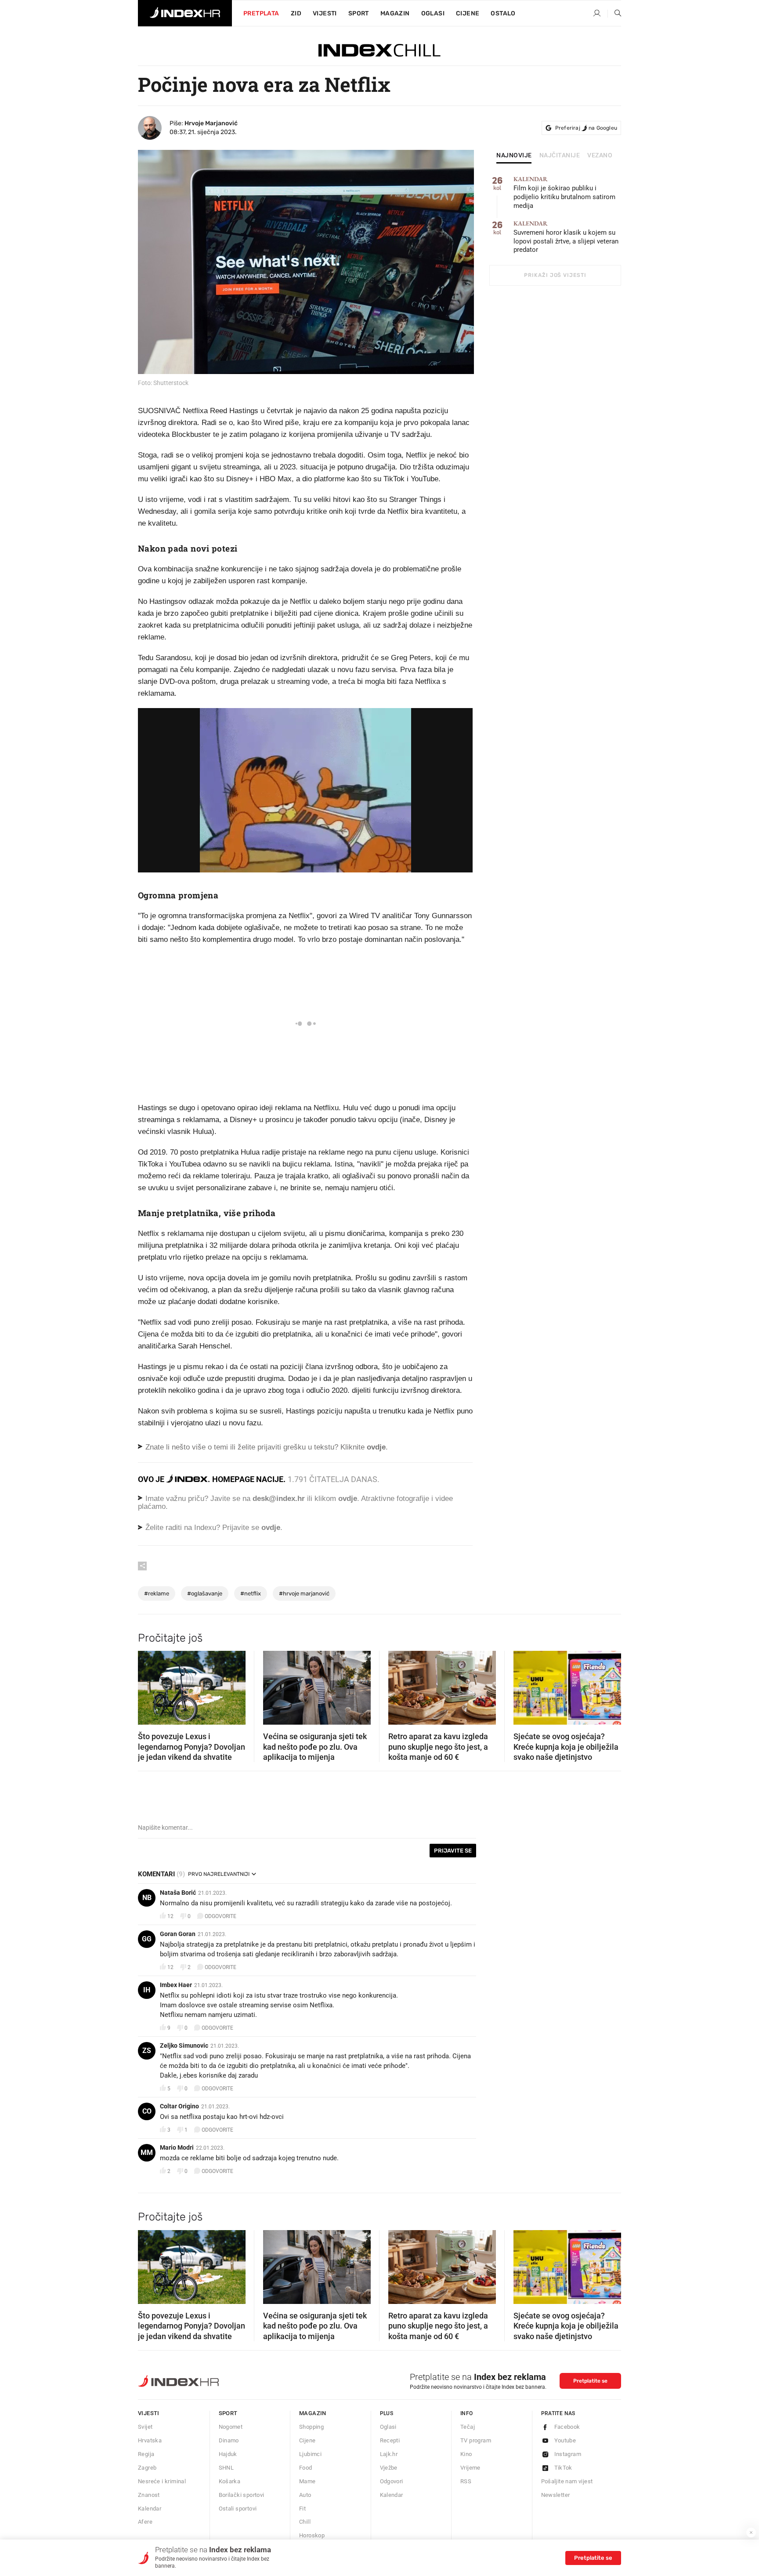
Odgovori (392, 2481)
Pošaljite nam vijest (567, 2481)
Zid (296, 13)
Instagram (568, 2454)
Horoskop (312, 2535)
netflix (251, 1593)
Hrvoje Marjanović (211, 123)
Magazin (313, 2413)
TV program (476, 2440)
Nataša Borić (178, 1893)
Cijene (468, 13)
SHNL (226, 2468)
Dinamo (229, 2440)
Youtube (565, 2440)
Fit (302, 2509)
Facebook (567, 2427)
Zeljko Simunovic (184, 2046)
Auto (305, 2495)
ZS (147, 2051)
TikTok (563, 2468)
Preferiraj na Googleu (586, 128)
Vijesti (325, 13)
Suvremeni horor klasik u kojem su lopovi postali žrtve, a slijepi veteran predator (566, 237)
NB (147, 1898)
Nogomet (231, 2427)
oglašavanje (205, 1593)
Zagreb (147, 2468)
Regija (146, 2454)
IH (147, 1990)
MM (147, 2153)
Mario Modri (177, 2147)
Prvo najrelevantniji (219, 1874)
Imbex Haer (176, 1985)
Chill (305, 2522)
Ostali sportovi (238, 2509)
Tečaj (468, 2427)
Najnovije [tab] (514, 156)
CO (147, 2111)
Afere (145, 2522)
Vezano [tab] (600, 156)
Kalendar (150, 2509)
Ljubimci (310, 2454)
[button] (149, 1685)
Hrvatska (150, 2440)
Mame (307, 2481)
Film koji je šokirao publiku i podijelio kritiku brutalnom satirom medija (564, 193)
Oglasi (433, 13)
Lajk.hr (389, 2454)
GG (147, 1939)
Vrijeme (470, 2468)
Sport (359, 13)
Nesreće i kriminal (162, 2481)
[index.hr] (185, 13)
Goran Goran (178, 1934)
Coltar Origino (179, 2106)
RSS (466, 2481)
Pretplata (261, 13)
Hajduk (228, 2454)
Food (306, 2468)
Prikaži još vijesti (555, 275)
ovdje (348, 1499)
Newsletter (556, 2495)
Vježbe (389, 2468)
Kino (466, 2454)
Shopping (311, 2427)
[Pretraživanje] (614, 14)
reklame (157, 1593)
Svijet (145, 2427)
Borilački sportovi (242, 2495)
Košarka (230, 2481)
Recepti (390, 2440)
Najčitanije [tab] (560, 156)
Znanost (149, 2495)
